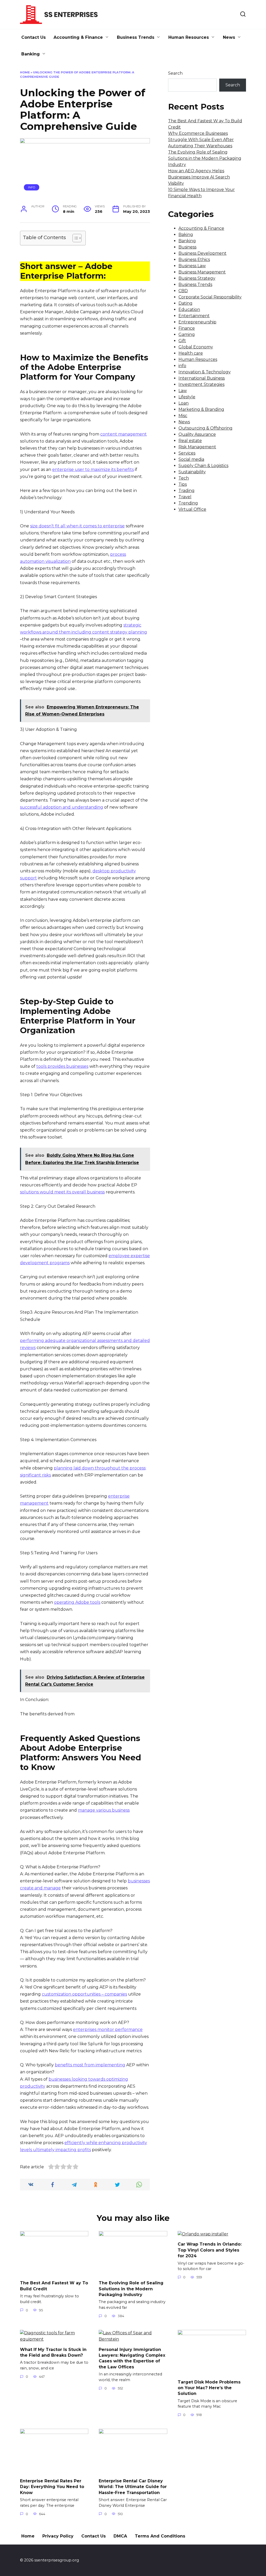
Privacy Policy (58, 2536)
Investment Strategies (201, 384)
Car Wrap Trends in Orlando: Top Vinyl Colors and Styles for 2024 (210, 2250)
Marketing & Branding (201, 409)
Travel (185, 497)
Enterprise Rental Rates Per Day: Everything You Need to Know (52, 2486)
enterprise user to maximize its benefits (93, 469)
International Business (202, 378)
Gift (182, 341)
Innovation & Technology (205, 372)
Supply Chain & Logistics (203, 466)
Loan (184, 403)
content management (124, 434)
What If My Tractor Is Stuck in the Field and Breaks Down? (53, 2352)
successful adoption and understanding (62, 807)
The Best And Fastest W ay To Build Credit (54, 2286)
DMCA (120, 2536)
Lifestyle (187, 397)
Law (183, 391)
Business (187, 247)
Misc (183, 416)
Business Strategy (197, 278)
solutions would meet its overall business (62, 1192)
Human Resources (189, 37)
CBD (183, 291)
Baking (186, 235)
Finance (187, 328)
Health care (191, 353)
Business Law (192, 266)
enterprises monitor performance (108, 2030)
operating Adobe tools (77, 1602)
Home (25, 72)
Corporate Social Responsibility (210, 297)
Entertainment (194, 316)
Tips (183, 484)
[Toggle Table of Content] (74, 238)
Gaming (187, 334)
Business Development (202, 253)
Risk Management (197, 447)
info (32, 187)
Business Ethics (194, 260)
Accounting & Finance (78, 37)
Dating (185, 303)
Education (189, 309)
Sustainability (192, 472)
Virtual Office (192, 509)
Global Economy (196, 347)
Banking (31, 54)
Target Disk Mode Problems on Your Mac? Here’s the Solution (209, 2388)
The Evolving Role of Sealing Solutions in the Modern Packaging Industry (205, 158)
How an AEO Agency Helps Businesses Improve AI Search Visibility (199, 177)
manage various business (104, 1810)
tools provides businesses (62, 1066)
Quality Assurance (197, 434)
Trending (188, 503)
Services (187, 453)
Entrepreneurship (197, 322)
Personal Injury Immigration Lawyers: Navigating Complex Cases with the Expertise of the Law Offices (132, 2358)
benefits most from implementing (90, 2065)
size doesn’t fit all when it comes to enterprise (77, 526)
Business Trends (136, 37)
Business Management (202, 272)
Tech (184, 478)
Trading (187, 491)
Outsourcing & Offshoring (205, 428)
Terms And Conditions (160, 2536)
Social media (191, 459)
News (229, 37)
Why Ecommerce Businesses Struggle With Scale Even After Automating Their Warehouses (201, 140)
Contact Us (34, 37)
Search (175, 73)
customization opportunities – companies (84, 1994)
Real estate (190, 441)
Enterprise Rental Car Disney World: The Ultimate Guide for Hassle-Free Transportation (133, 2486)
